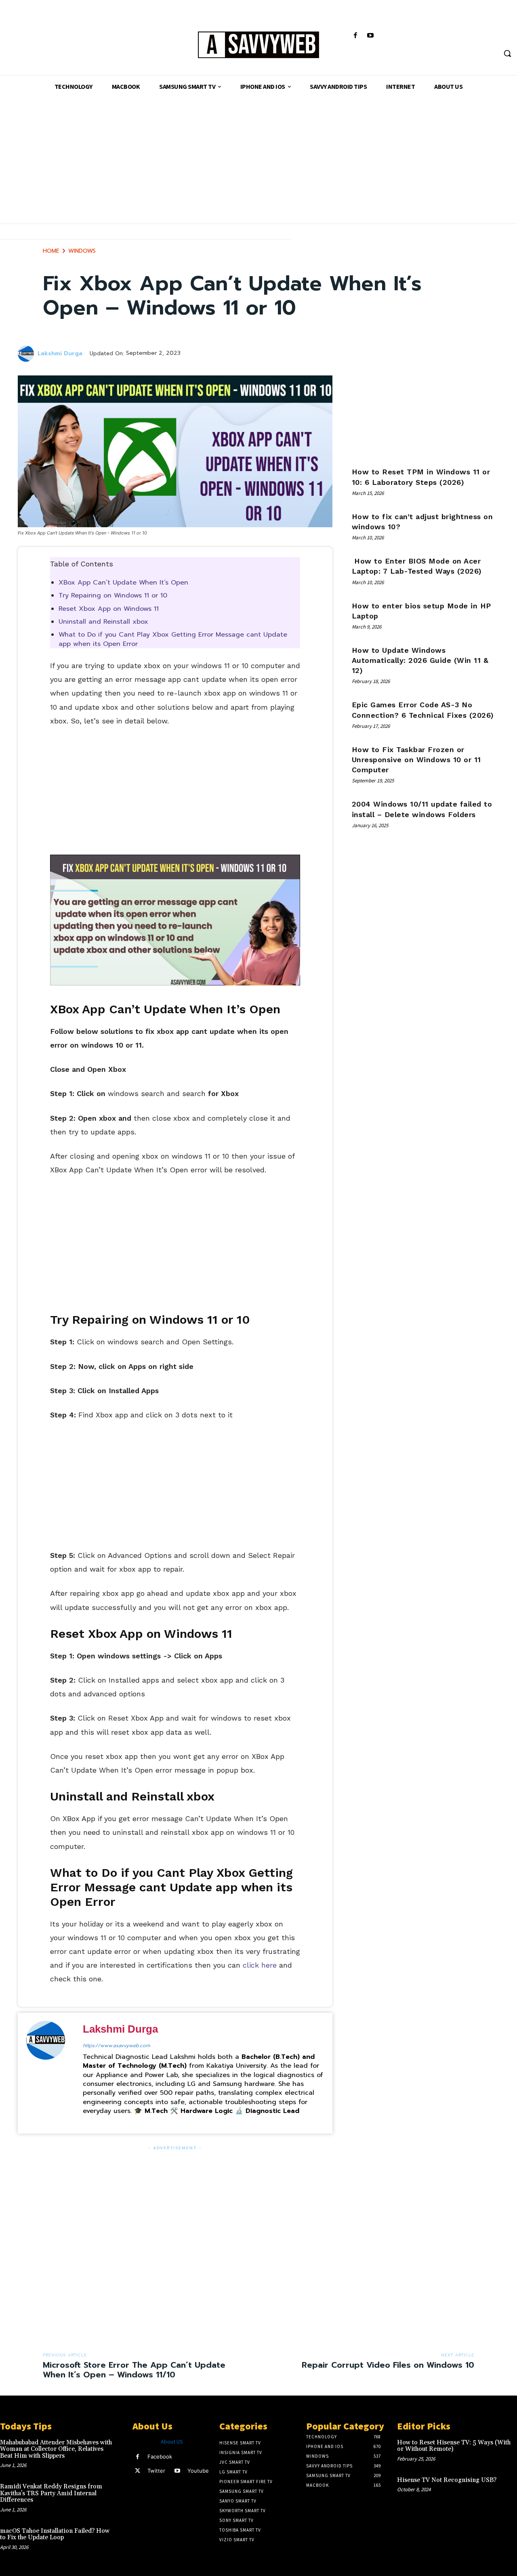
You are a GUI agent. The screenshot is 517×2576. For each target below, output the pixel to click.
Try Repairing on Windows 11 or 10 (113, 595)
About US (172, 2442)
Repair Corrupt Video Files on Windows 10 (388, 2365)
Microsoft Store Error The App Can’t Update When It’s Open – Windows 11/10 (134, 2370)
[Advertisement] (258, 166)
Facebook (160, 2457)
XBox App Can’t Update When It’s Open (123, 583)
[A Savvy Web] (258, 45)
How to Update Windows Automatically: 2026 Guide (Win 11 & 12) (420, 660)
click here (260, 1965)
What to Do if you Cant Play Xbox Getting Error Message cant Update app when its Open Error (173, 639)
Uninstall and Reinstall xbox (103, 622)
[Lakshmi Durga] (27, 354)
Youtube (198, 2471)
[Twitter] (138, 2471)
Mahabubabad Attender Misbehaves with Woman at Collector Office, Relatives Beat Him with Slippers (56, 2449)
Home (51, 251)
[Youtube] (371, 36)
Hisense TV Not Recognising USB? (447, 2480)
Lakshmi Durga (60, 354)
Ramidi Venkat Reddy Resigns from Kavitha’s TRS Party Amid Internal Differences (51, 2493)
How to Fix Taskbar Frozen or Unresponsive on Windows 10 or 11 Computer (416, 760)
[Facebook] (356, 36)
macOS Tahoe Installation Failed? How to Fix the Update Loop (55, 2534)
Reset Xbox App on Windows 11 (109, 609)
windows (82, 251)
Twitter (156, 2471)
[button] (507, 53)
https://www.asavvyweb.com (116, 2046)
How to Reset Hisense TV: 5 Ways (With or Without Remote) (454, 2446)
